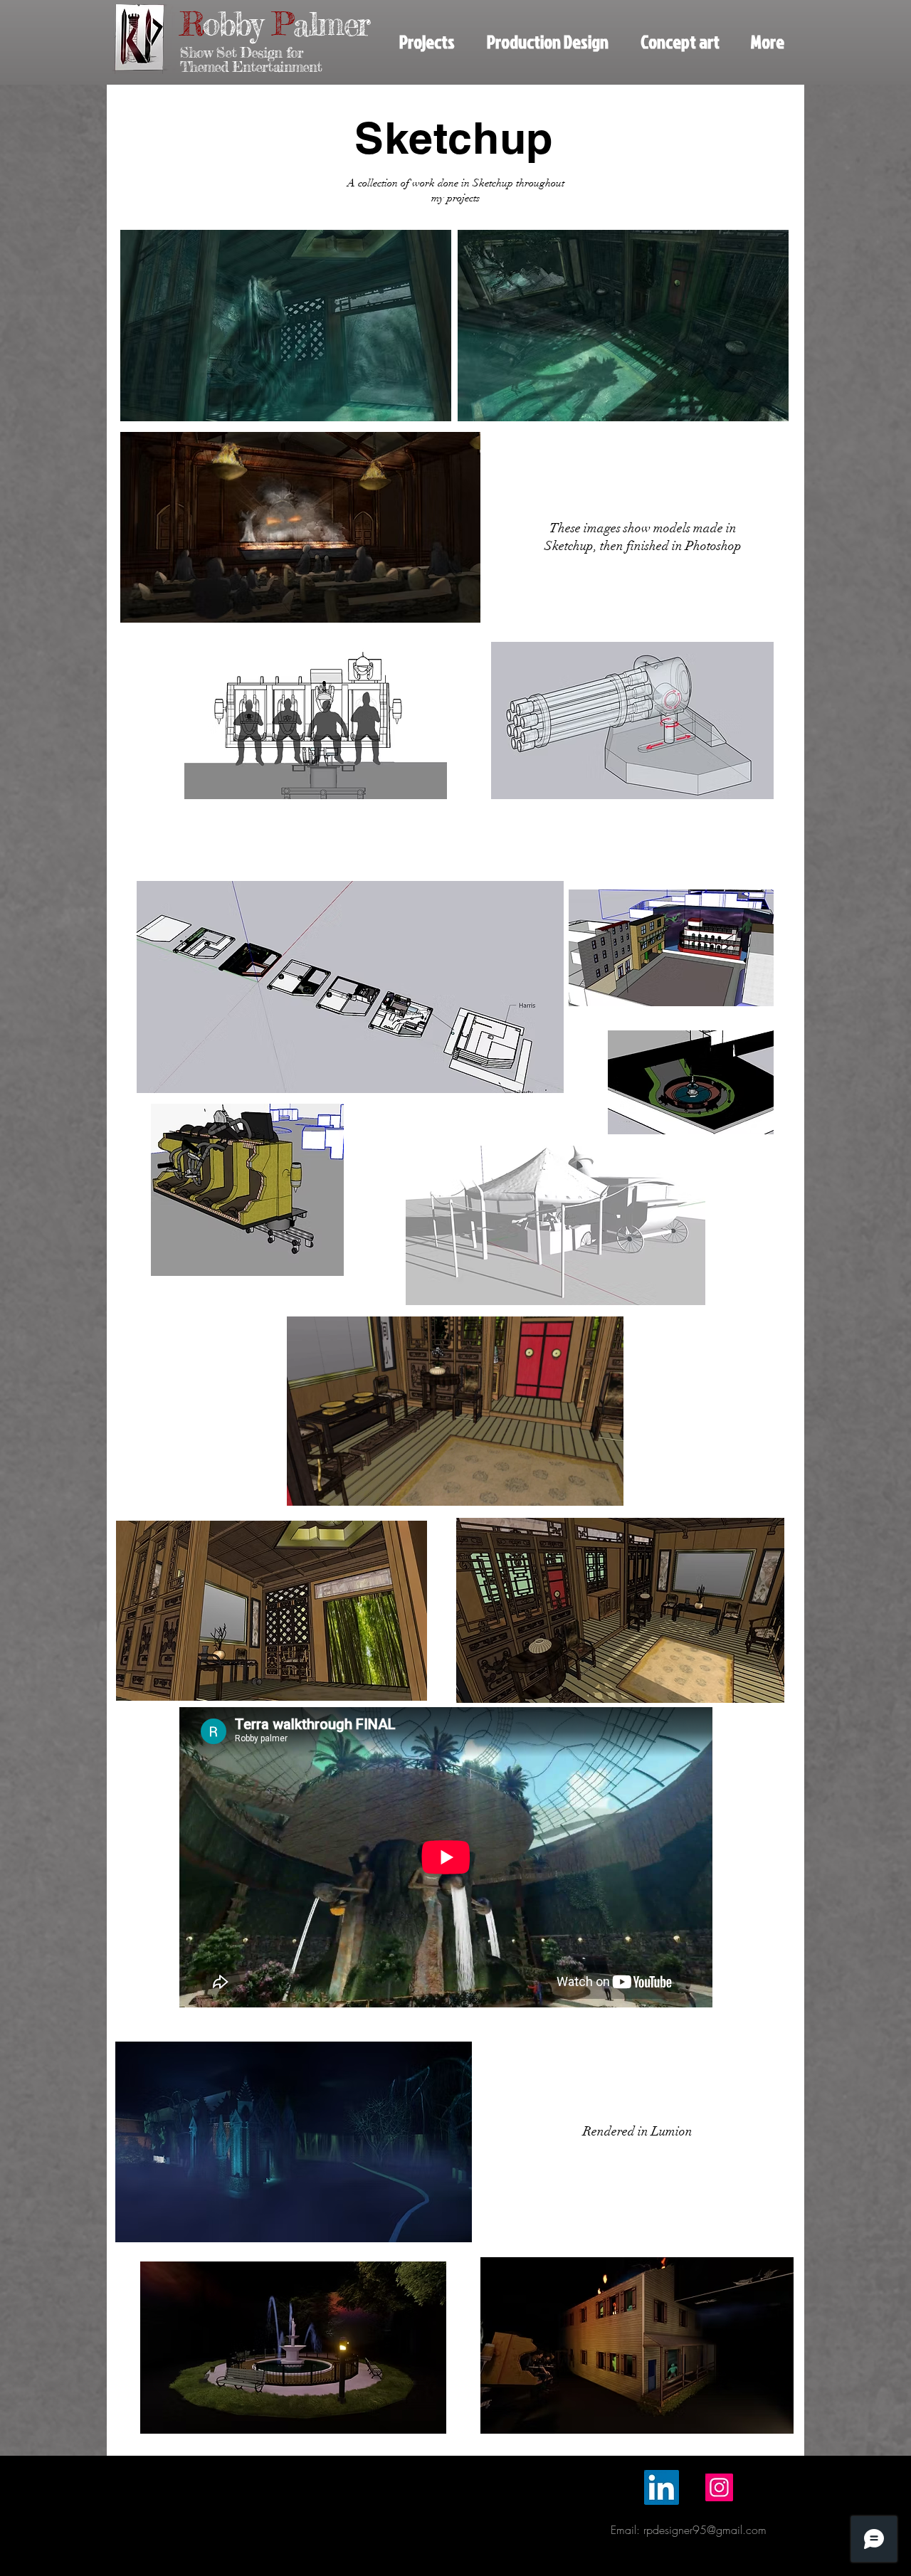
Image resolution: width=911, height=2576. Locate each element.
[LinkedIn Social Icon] (662, 2487)
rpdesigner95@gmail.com (705, 2530)
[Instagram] (719, 2487)
